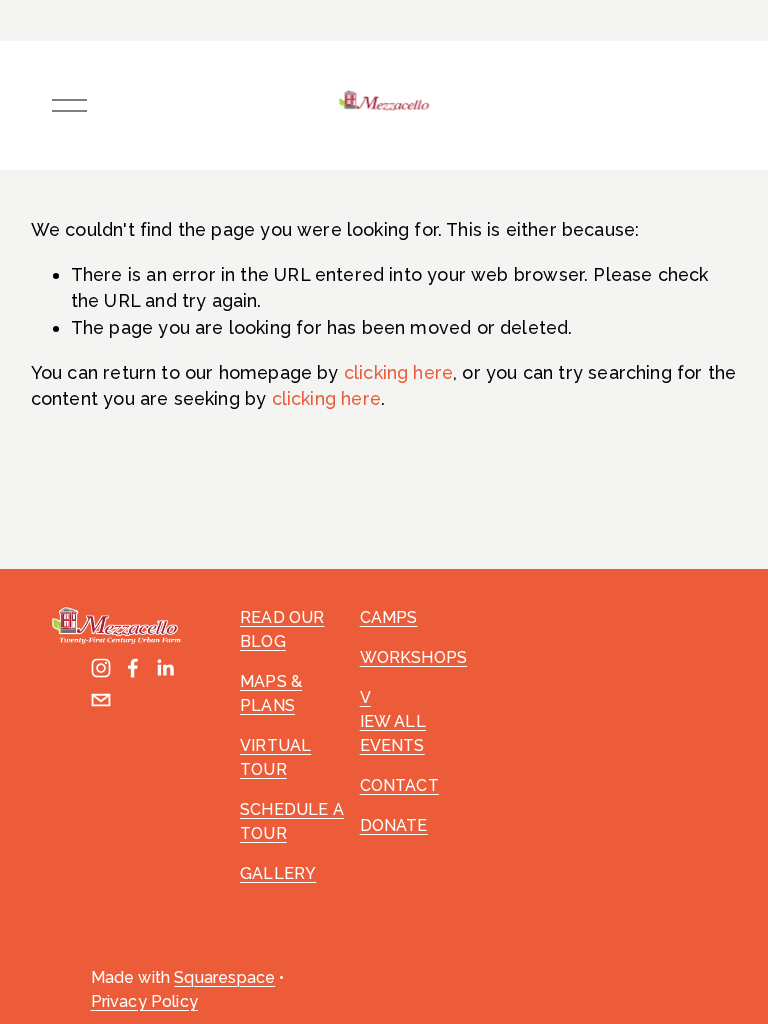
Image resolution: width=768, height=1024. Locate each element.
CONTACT (399, 785)
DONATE (394, 825)
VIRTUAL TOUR (275, 757)
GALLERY (278, 873)
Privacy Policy (145, 1001)
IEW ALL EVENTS (393, 733)
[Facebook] (133, 668)
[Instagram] (101, 668)
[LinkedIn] (165, 668)
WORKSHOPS (414, 657)
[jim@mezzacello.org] (101, 700)
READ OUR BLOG (282, 629)
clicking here (398, 372)
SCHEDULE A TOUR (292, 821)
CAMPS (389, 617)
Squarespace (224, 977)
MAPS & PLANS (271, 693)
